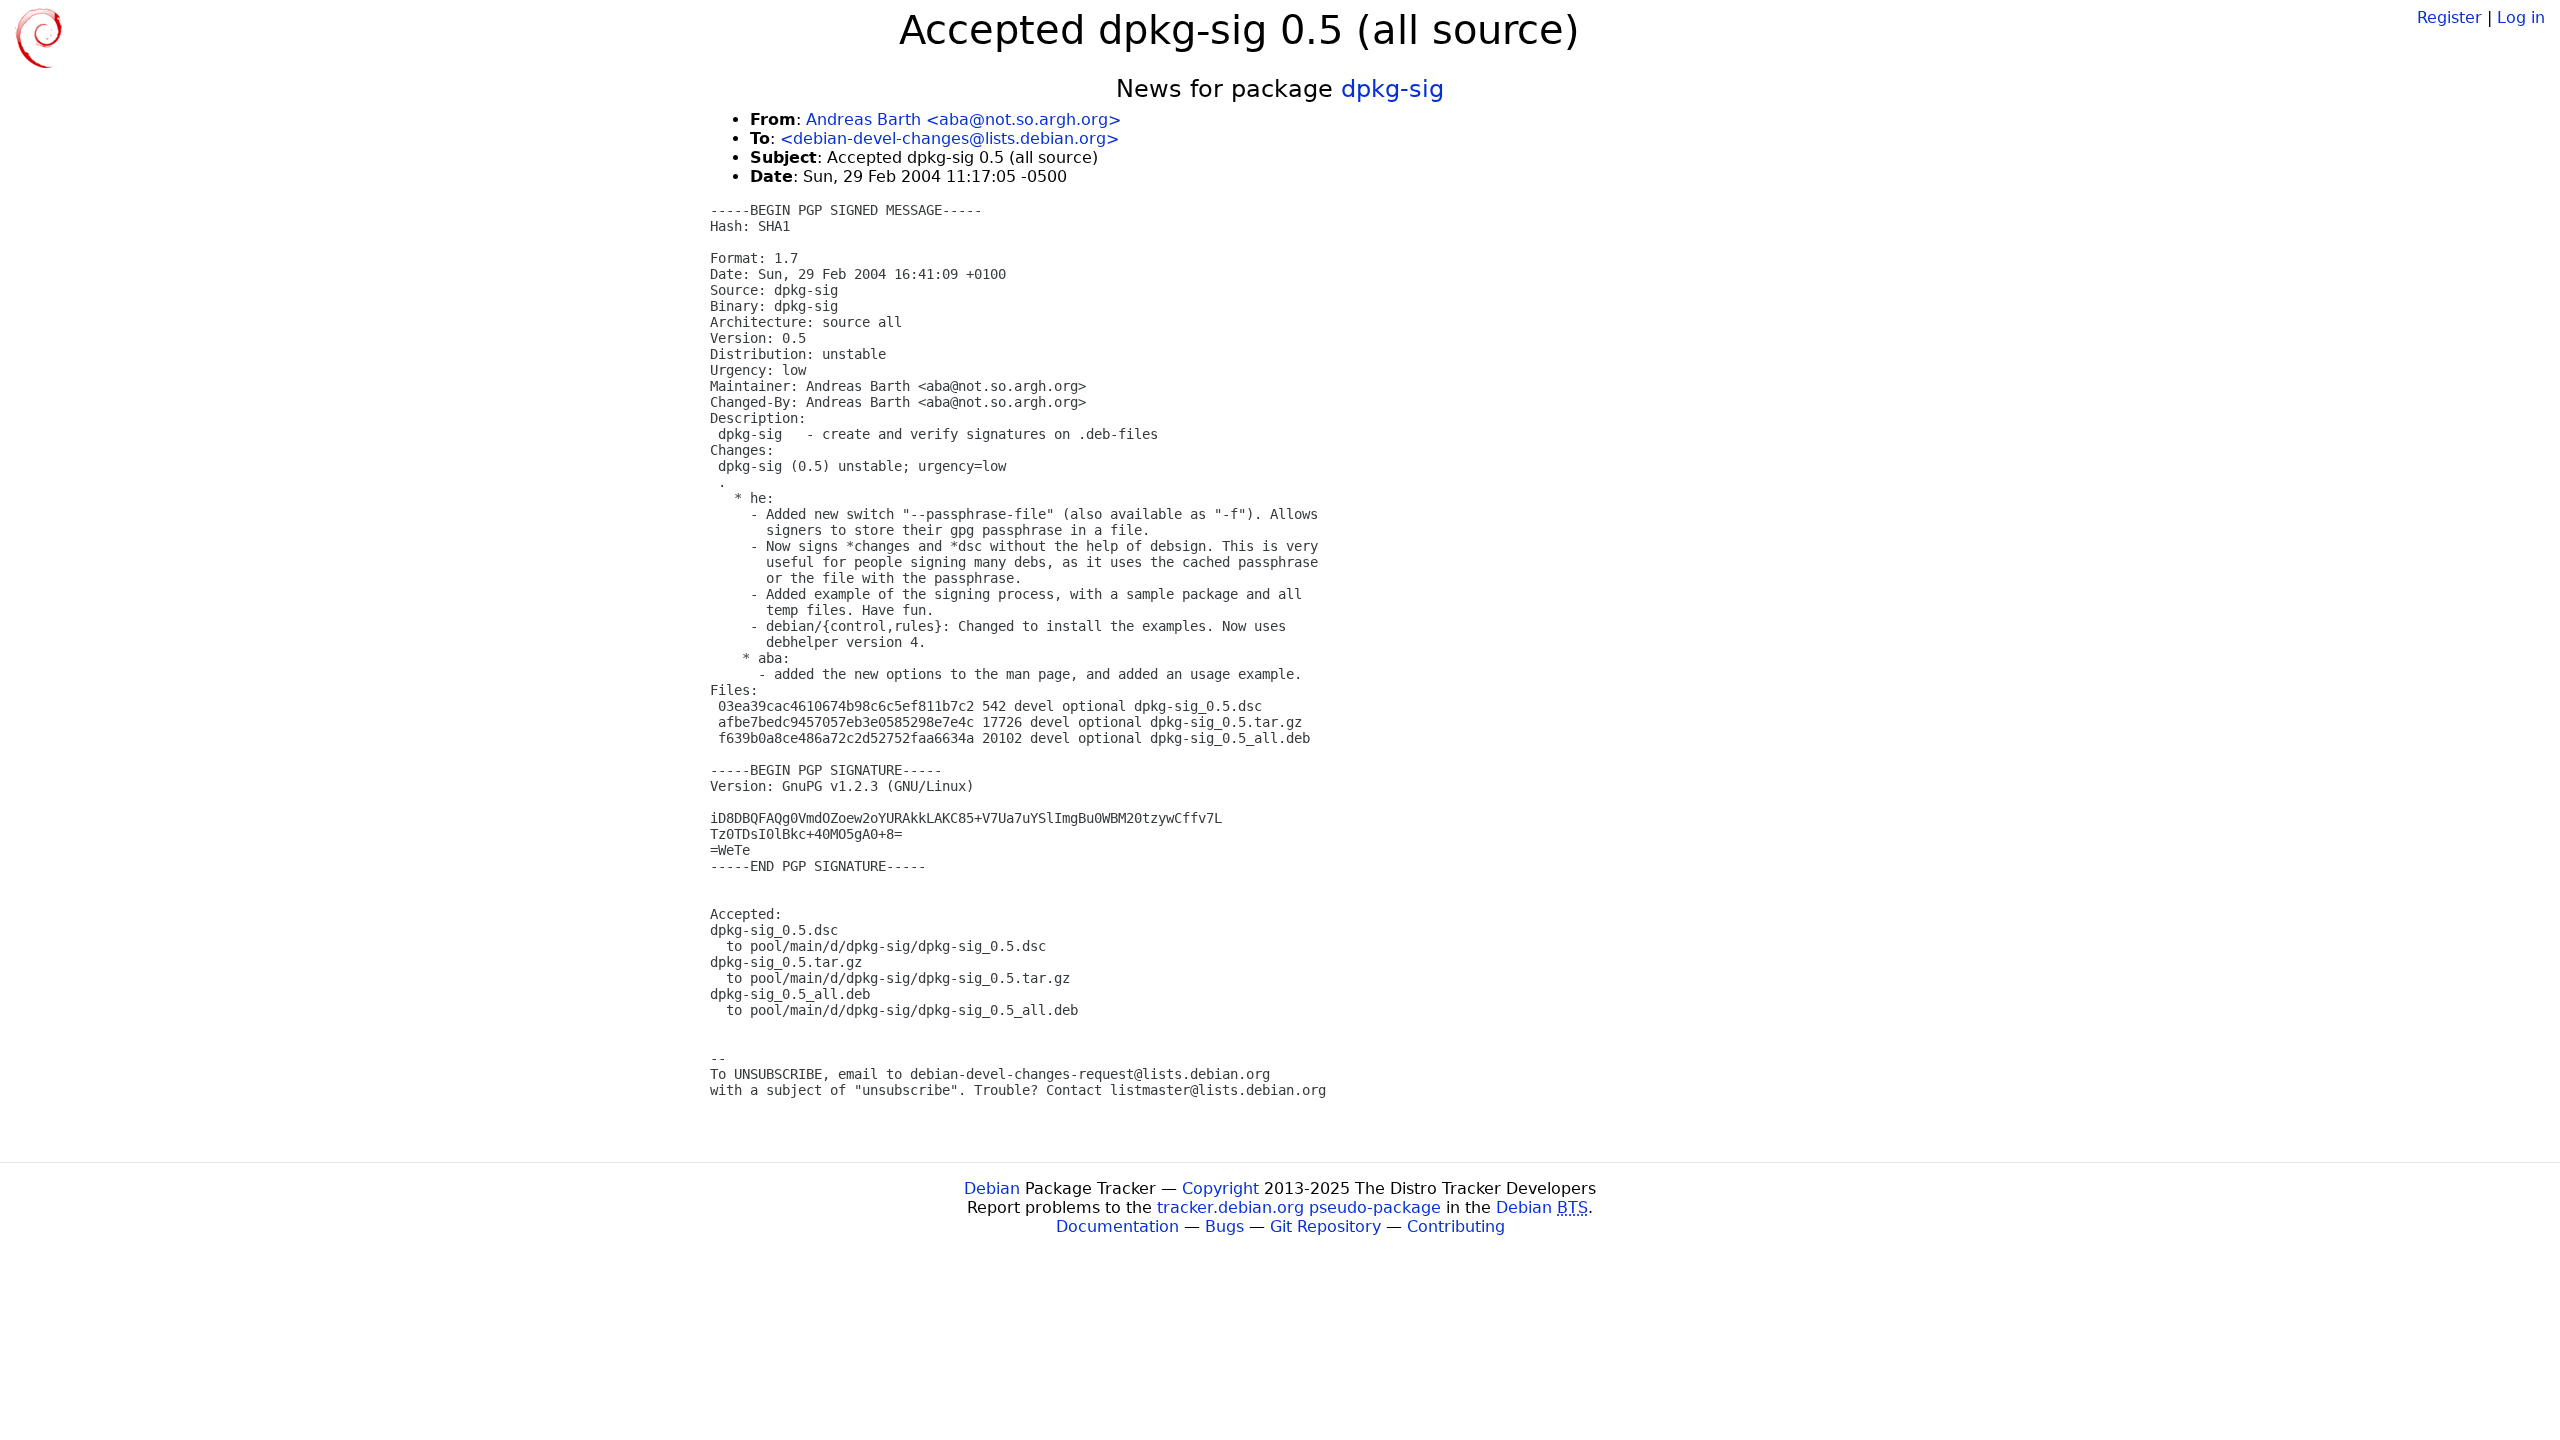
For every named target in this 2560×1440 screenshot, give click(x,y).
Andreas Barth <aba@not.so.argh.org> (963, 119)
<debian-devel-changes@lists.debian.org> (949, 138)
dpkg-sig (1392, 89)
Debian (992, 1188)
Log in (2521, 17)
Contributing (1456, 1226)
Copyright (1220, 1188)
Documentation (1117, 1226)
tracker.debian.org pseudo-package (1299, 1207)
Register (2449, 17)
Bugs (1224, 1226)
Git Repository (1325, 1226)
